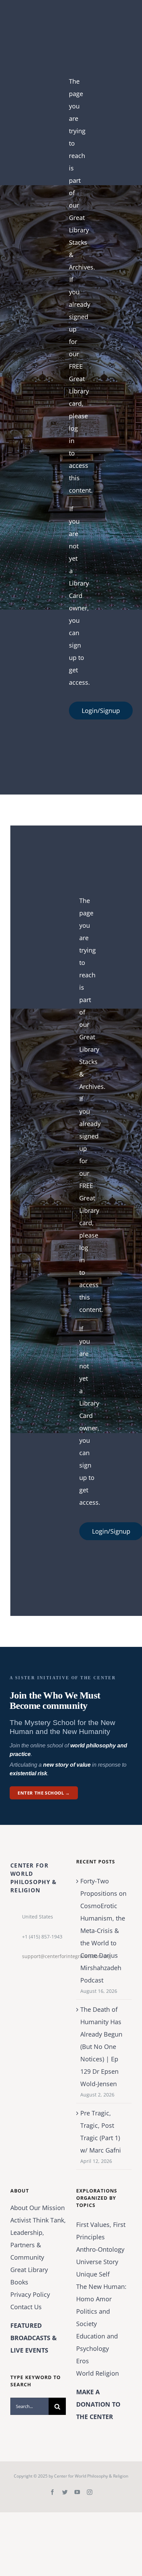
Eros (83, 2361)
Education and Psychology (97, 2342)
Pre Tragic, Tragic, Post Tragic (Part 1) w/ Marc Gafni (101, 2132)
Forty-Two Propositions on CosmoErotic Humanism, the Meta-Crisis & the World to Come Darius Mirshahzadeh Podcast (103, 1931)
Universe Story (97, 2262)
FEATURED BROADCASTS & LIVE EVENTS (34, 2338)
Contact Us (26, 2307)
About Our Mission (38, 2208)
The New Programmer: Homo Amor (101, 2293)
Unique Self (93, 2274)
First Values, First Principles (101, 2231)
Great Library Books (29, 2276)
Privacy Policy (30, 2294)
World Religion (98, 2373)
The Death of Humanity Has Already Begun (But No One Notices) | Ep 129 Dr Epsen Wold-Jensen (101, 2047)
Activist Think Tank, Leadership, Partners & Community (38, 2239)
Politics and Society (93, 2317)
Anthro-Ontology (100, 2249)
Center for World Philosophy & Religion (91, 2476)
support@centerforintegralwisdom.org (44, 1956)
